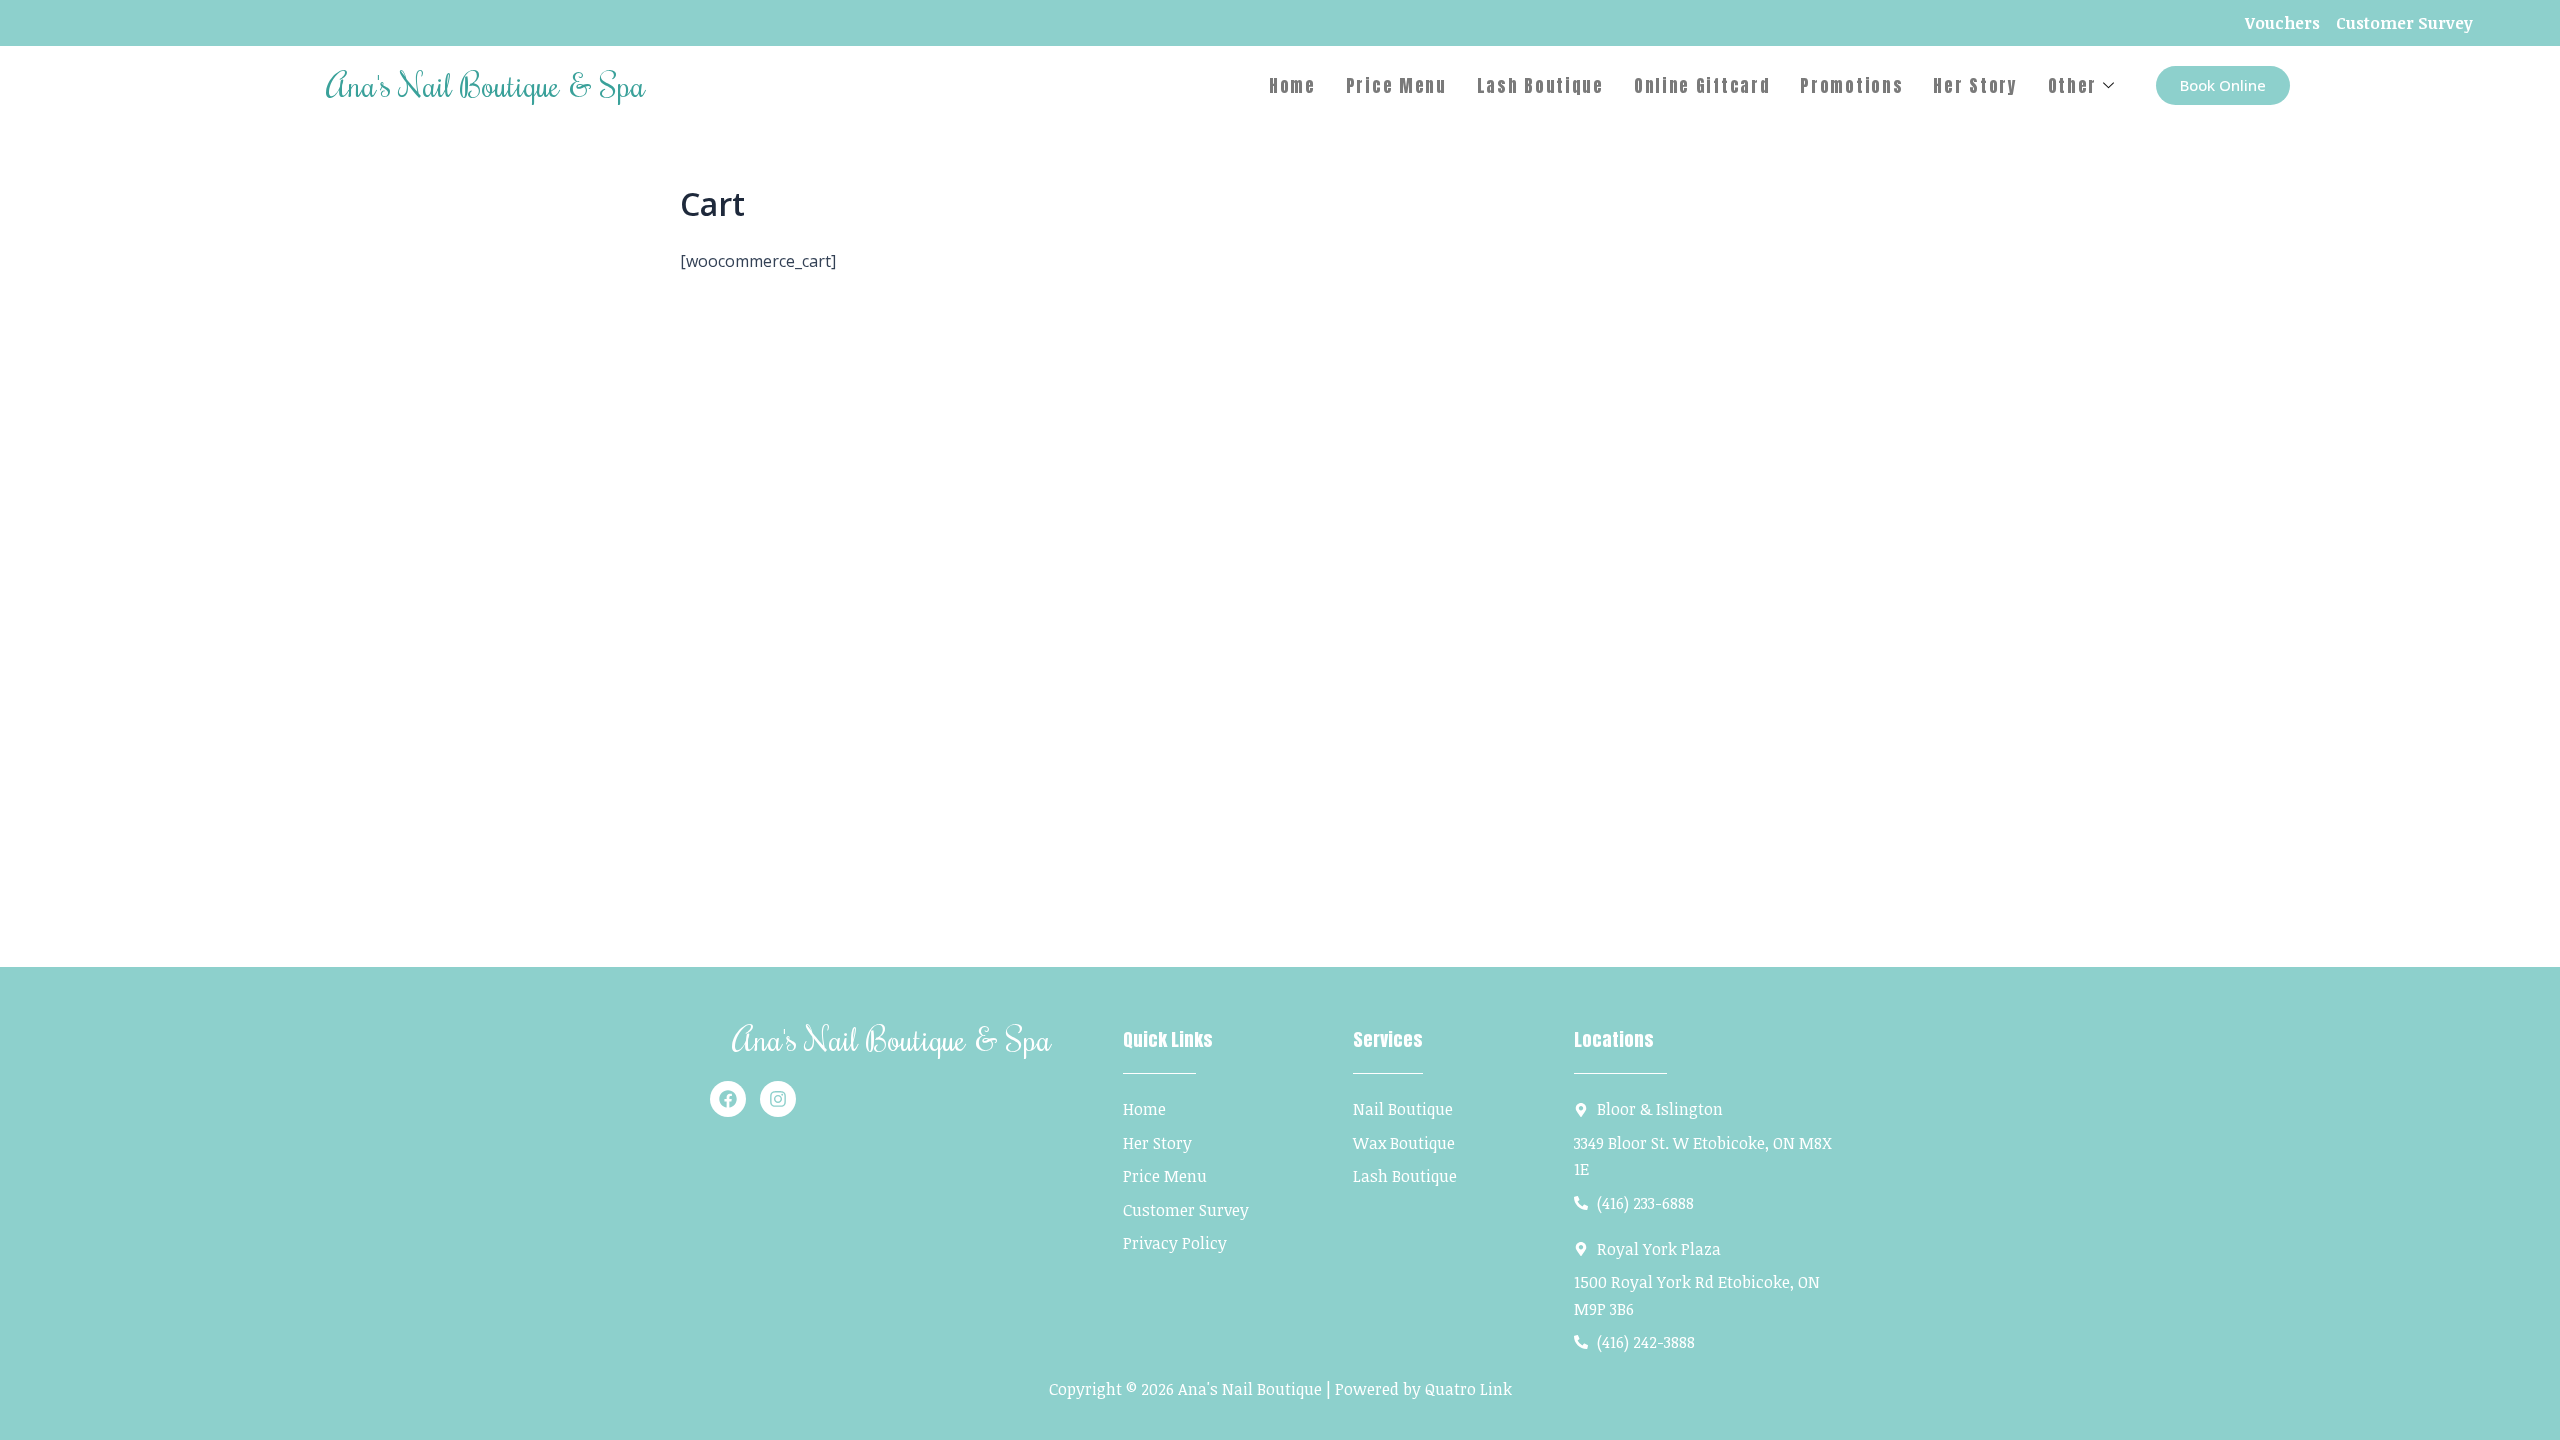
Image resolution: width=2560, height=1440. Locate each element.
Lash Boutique (1540, 86)
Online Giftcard (1702, 86)
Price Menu (1396, 86)
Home (1292, 86)
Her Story (1975, 86)
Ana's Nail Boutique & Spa (485, 84)
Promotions (1851, 86)
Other (2073, 86)
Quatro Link (1468, 1389)
